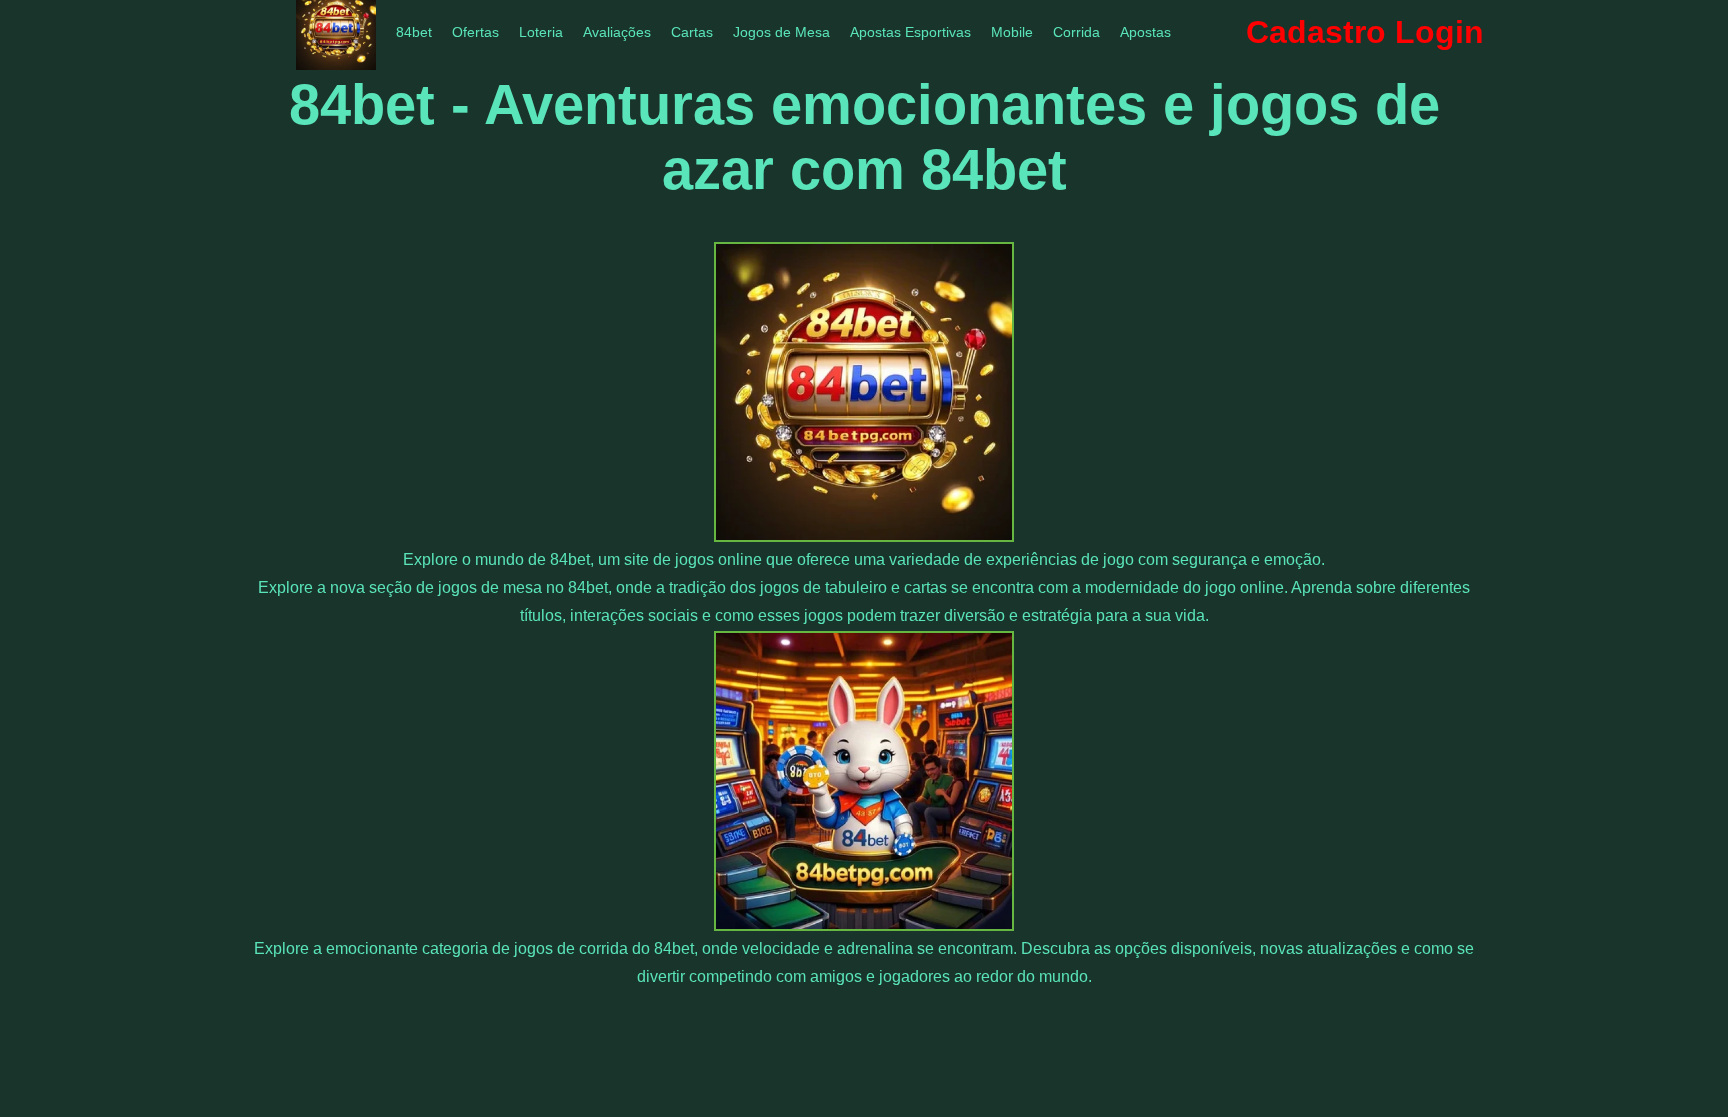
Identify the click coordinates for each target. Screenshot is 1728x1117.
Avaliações (617, 32)
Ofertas (475, 32)
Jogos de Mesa (781, 32)
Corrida (1076, 32)
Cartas (692, 32)
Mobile (1012, 32)
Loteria (541, 32)
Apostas (1145, 32)
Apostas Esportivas (910, 32)
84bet (414, 32)
